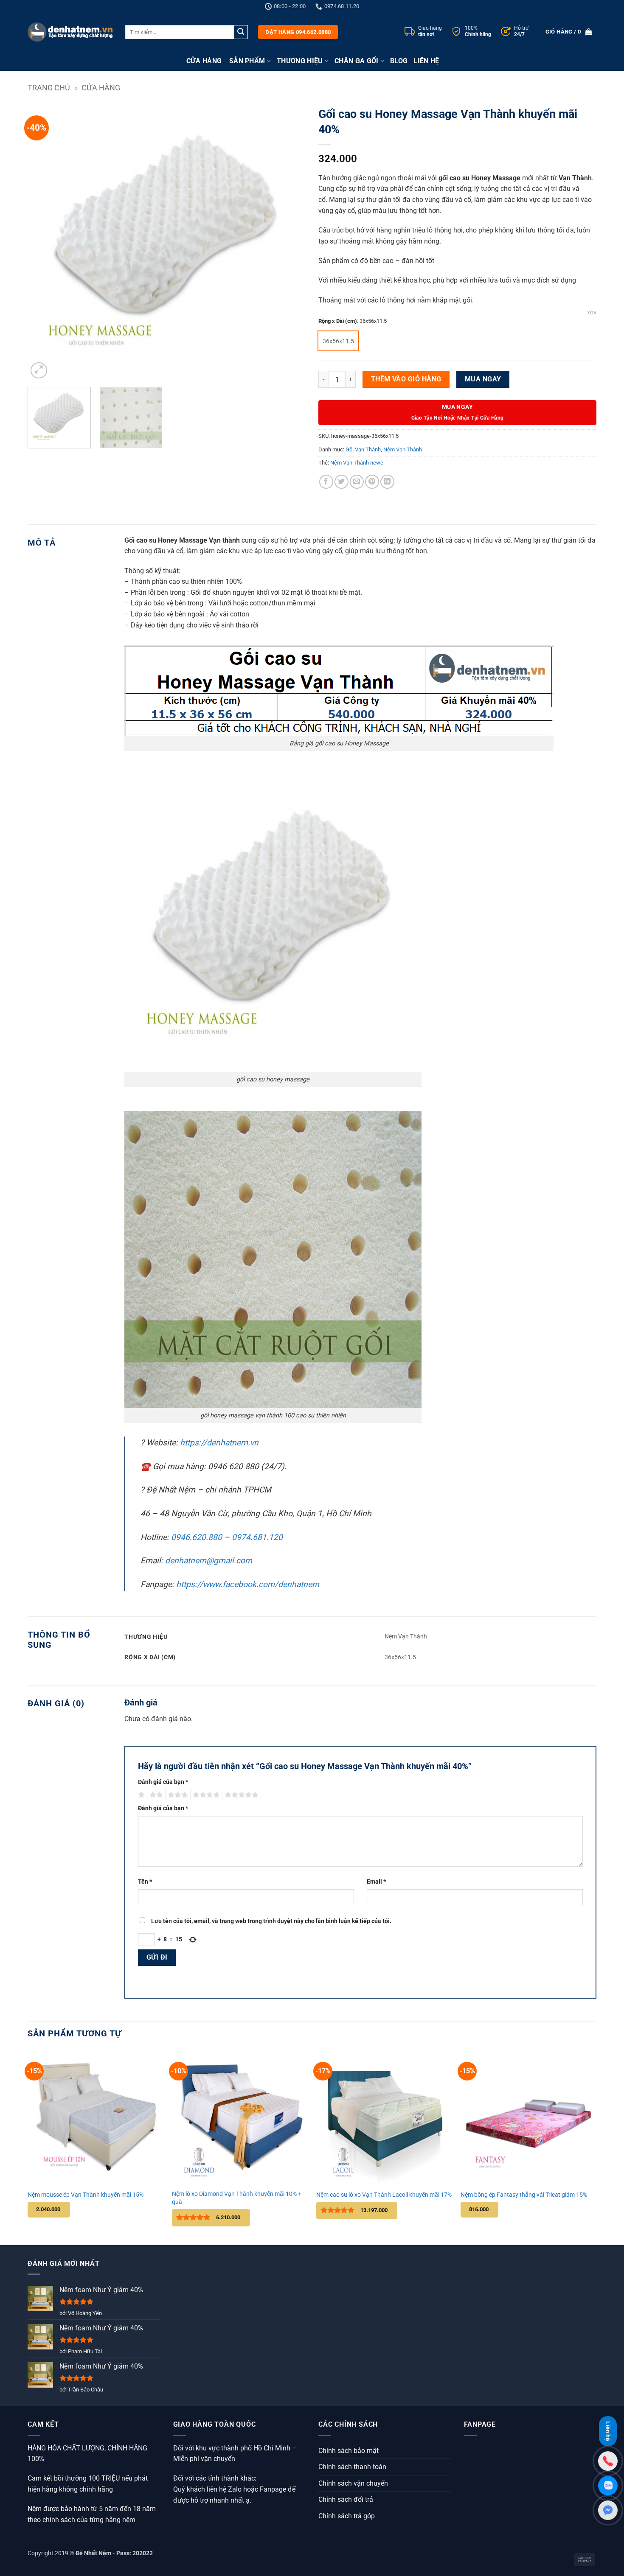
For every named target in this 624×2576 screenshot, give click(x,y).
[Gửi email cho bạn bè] (357, 482)
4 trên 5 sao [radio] (205, 1795)
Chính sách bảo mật (349, 2451)
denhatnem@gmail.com (209, 1561)
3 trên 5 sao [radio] (177, 1795)
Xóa (592, 313)
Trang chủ (49, 88)
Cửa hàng (101, 88)
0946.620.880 (197, 1537)
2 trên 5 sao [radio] (155, 1795)
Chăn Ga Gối (357, 61)
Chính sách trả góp (347, 2516)
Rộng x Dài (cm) (338, 321)
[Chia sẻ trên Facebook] (326, 482)
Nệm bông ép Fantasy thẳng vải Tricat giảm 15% (524, 2195)
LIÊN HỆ (426, 61)
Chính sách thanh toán (352, 2467)
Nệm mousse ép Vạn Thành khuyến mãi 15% (86, 2195)
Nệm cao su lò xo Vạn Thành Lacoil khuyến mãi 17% (384, 2195)
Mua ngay (483, 379)
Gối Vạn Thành (363, 449)
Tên (145, 1882)
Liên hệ (608, 2432)
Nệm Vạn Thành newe (357, 463)
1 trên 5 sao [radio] (140, 1795)
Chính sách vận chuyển (353, 2483)
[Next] (290, 242)
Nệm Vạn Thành (403, 449)
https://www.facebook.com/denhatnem (248, 1584)
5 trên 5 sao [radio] (240, 1795)
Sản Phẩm (247, 61)
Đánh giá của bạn (163, 1782)
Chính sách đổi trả (346, 2499)
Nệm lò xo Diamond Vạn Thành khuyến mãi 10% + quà (237, 2198)
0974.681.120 (257, 1537)
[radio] (338, 341)
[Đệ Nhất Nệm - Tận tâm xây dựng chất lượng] (70, 32)
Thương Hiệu (300, 61)
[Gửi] (241, 32)
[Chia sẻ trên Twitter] (342, 482)
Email (376, 1882)
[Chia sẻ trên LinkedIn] (387, 482)
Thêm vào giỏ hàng (406, 379)
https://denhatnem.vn (219, 1443)
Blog (399, 61)
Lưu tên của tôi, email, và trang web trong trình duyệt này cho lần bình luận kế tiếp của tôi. (271, 1921)
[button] (39, 371)
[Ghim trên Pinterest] (372, 482)
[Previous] (44, 242)
